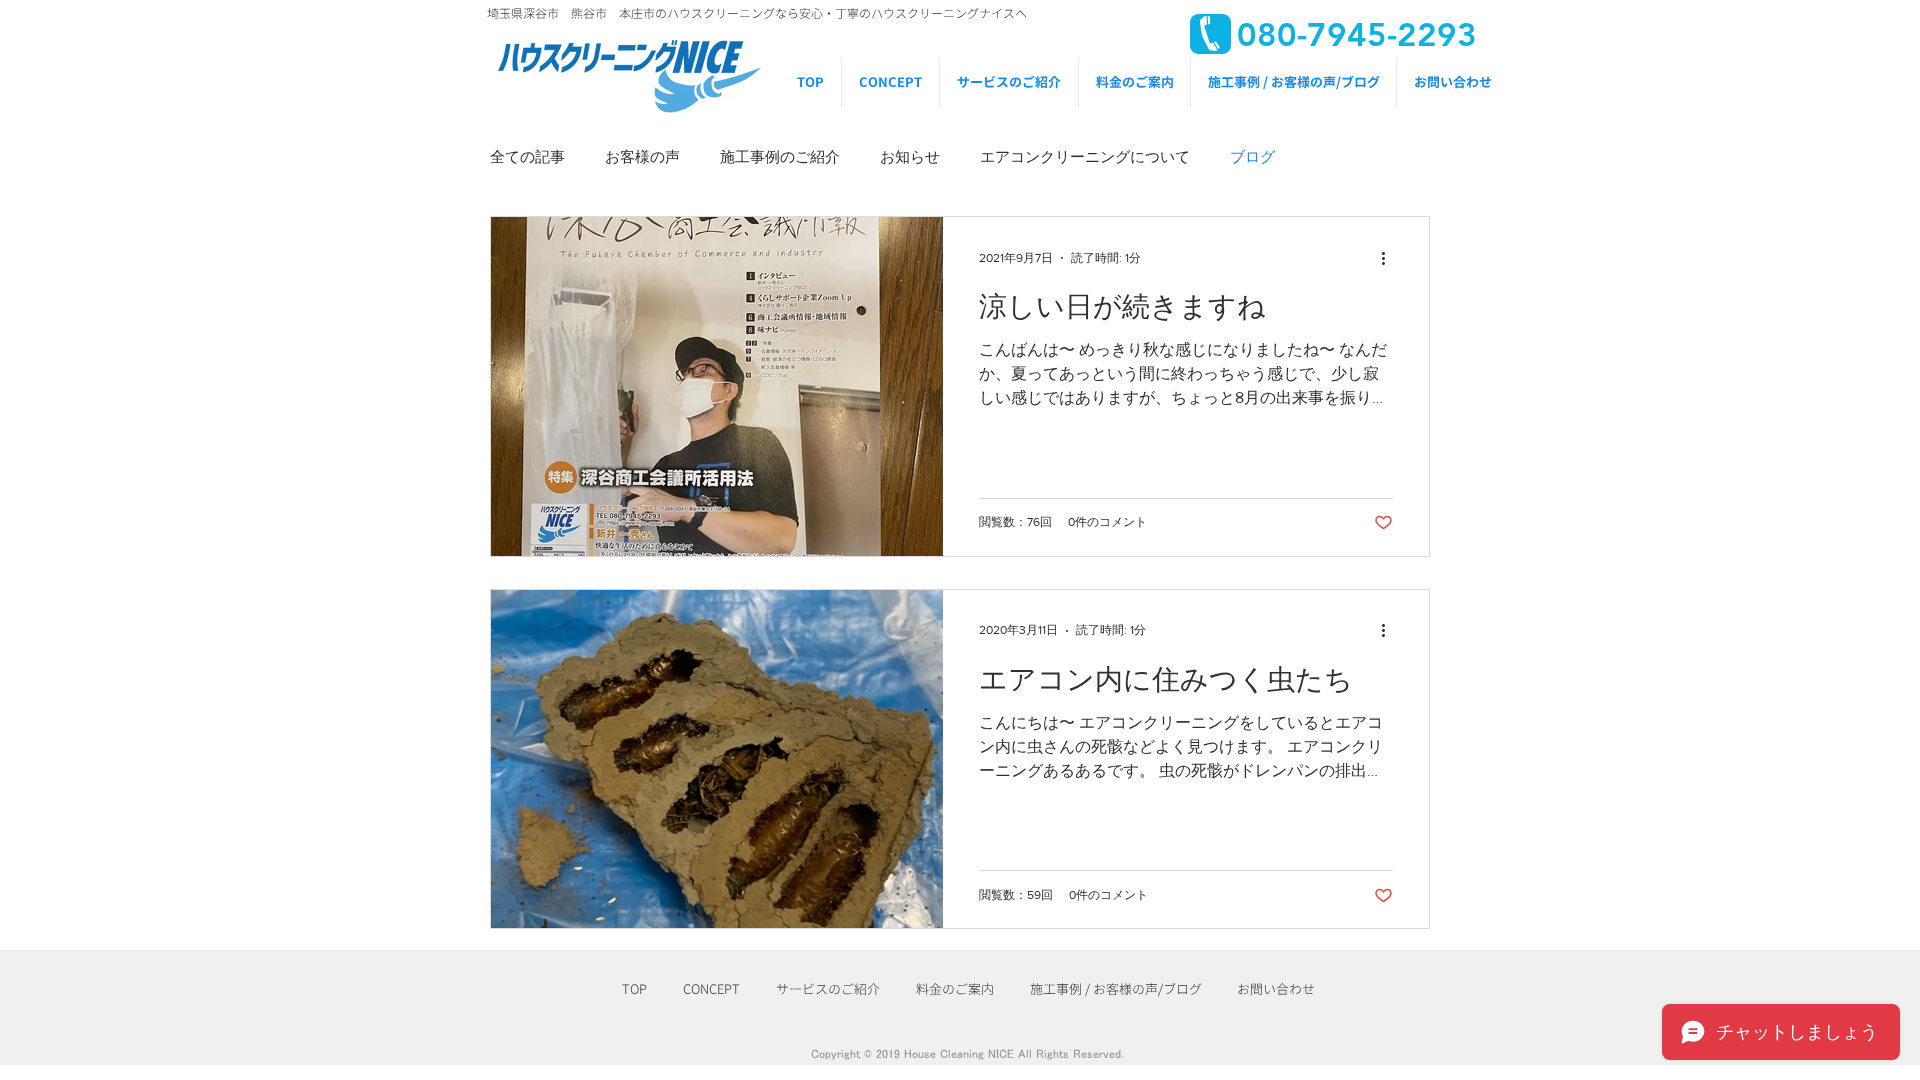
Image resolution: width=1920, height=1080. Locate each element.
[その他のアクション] (1390, 258)
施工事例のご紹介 (780, 156)
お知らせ (910, 156)
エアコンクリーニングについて (1085, 156)
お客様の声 (642, 156)
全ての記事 (527, 156)
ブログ (1252, 156)
